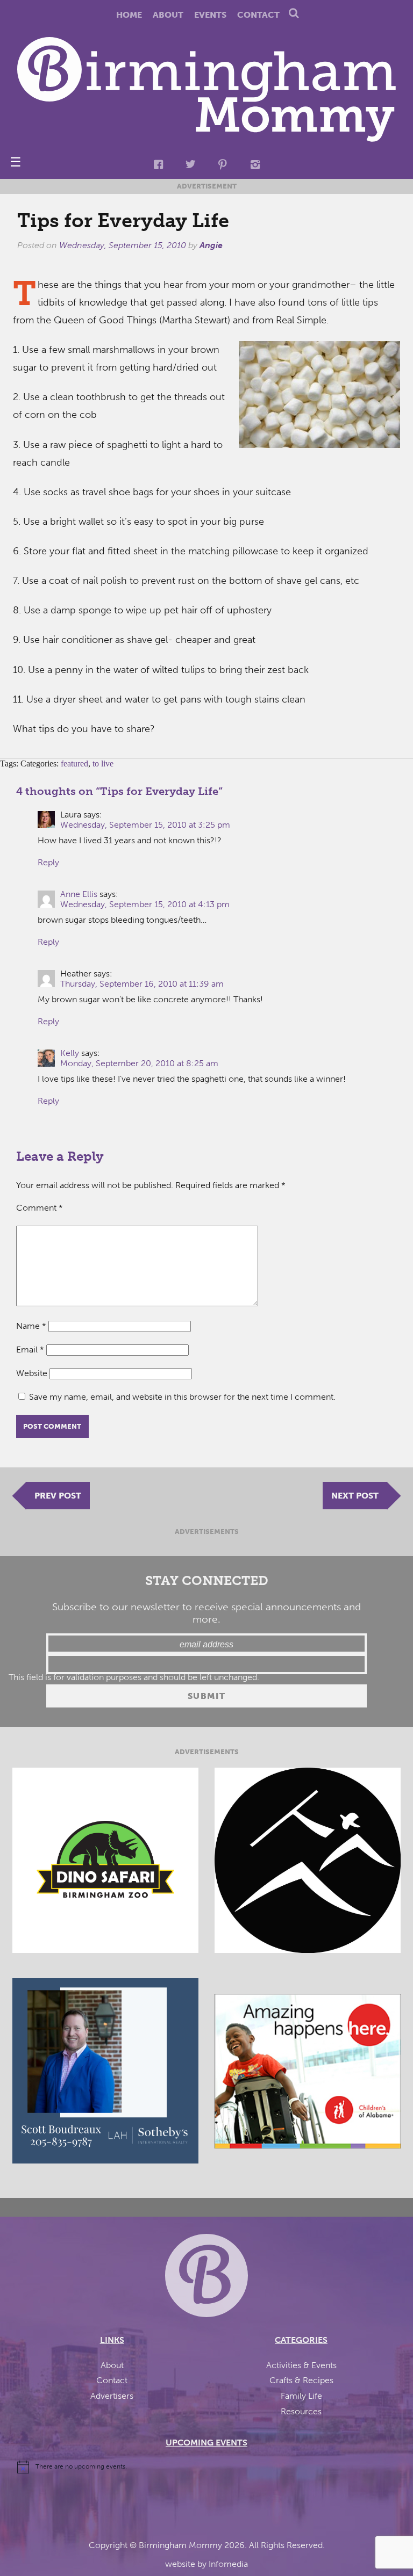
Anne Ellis (79, 894)
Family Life (301, 2396)
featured (74, 764)
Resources (301, 2411)
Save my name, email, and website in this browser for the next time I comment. (182, 1397)
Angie (211, 245)
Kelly (70, 1053)
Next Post (355, 1496)
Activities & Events (301, 2365)
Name (31, 1326)
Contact (258, 15)
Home (129, 15)
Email (30, 1349)
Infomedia (228, 2564)
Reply (48, 862)
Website (32, 1373)
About (168, 15)
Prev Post (58, 1496)
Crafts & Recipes (301, 2380)
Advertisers (112, 2396)
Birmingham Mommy (180, 2545)
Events (210, 15)
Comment (40, 1208)
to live (103, 764)
